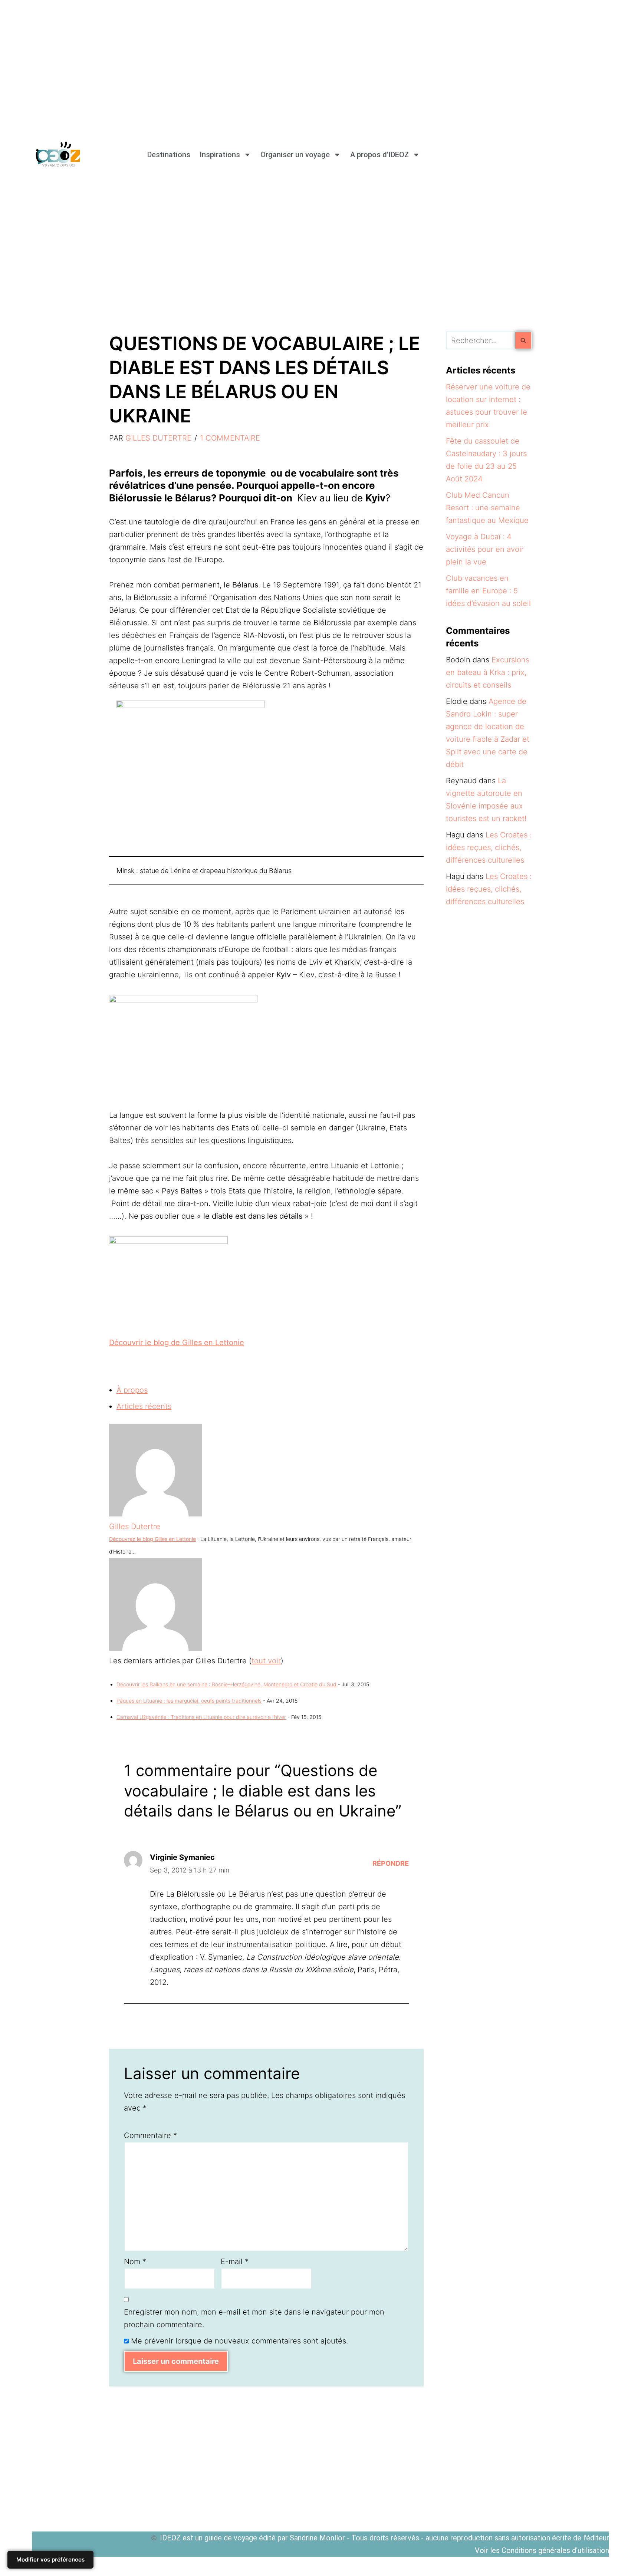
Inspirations (220, 155)
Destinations (169, 155)
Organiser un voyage (295, 155)
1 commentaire (230, 438)
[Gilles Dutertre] (155, 1514)
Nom (135, 2262)
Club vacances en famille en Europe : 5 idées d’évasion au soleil (488, 591)
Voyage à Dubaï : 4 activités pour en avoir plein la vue (485, 549)
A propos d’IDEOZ (379, 155)
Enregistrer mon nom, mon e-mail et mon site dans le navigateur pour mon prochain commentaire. (254, 2318)
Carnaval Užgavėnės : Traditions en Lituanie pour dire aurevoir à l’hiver (201, 1717)
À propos (132, 1390)
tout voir (266, 1661)
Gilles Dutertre (158, 438)
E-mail (235, 2262)
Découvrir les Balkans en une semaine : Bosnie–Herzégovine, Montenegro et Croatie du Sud (226, 1684)
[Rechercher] (524, 340)
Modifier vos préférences (50, 2559)
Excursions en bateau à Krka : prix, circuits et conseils (488, 672)
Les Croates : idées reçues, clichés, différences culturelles (489, 847)
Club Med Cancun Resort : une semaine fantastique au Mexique (487, 508)
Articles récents (144, 1406)
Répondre (391, 1863)
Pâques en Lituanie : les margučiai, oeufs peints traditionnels (189, 1701)
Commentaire (150, 2135)
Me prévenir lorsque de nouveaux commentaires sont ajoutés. (239, 2341)
